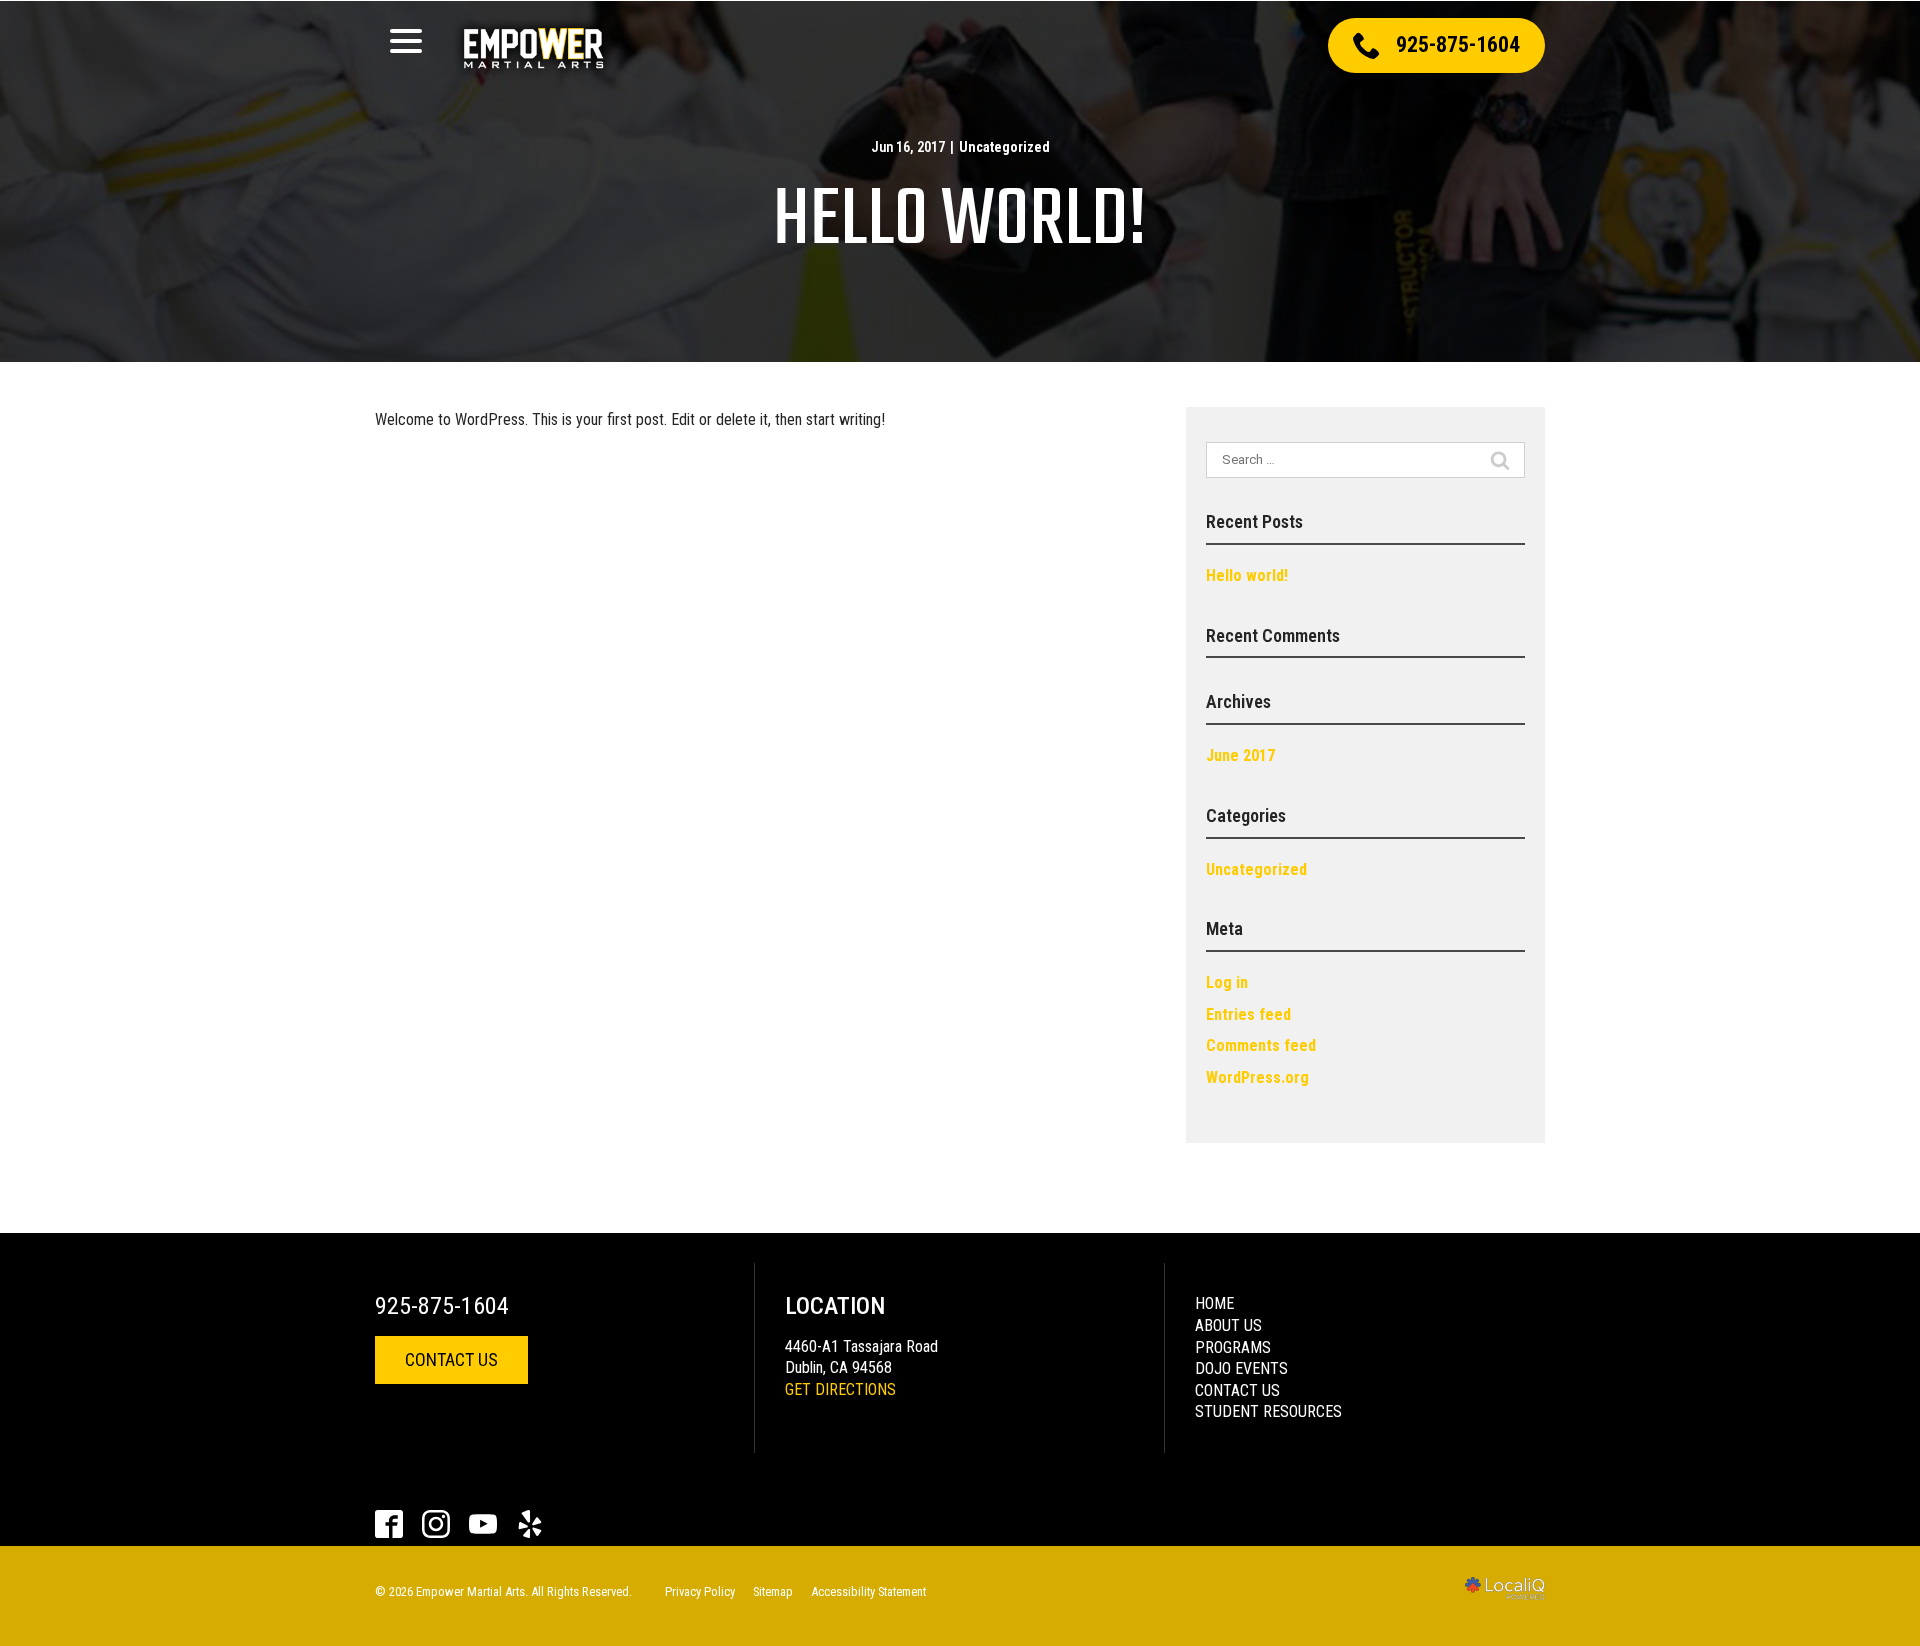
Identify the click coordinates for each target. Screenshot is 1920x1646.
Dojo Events (1241, 1368)
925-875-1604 (442, 1306)
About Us (1228, 1325)
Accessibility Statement (868, 1591)
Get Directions (840, 1389)
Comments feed (1261, 1045)
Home (1214, 1303)
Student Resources (1268, 1411)
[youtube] (483, 1524)
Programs (1233, 1347)
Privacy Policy (700, 1591)
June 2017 (1240, 755)
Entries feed (1248, 1014)
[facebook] (389, 1524)
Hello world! (960, 222)
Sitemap (773, 1591)
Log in (1227, 982)
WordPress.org (1257, 1077)
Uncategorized (1004, 147)
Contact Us (451, 1359)
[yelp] (530, 1524)
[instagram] (436, 1524)
